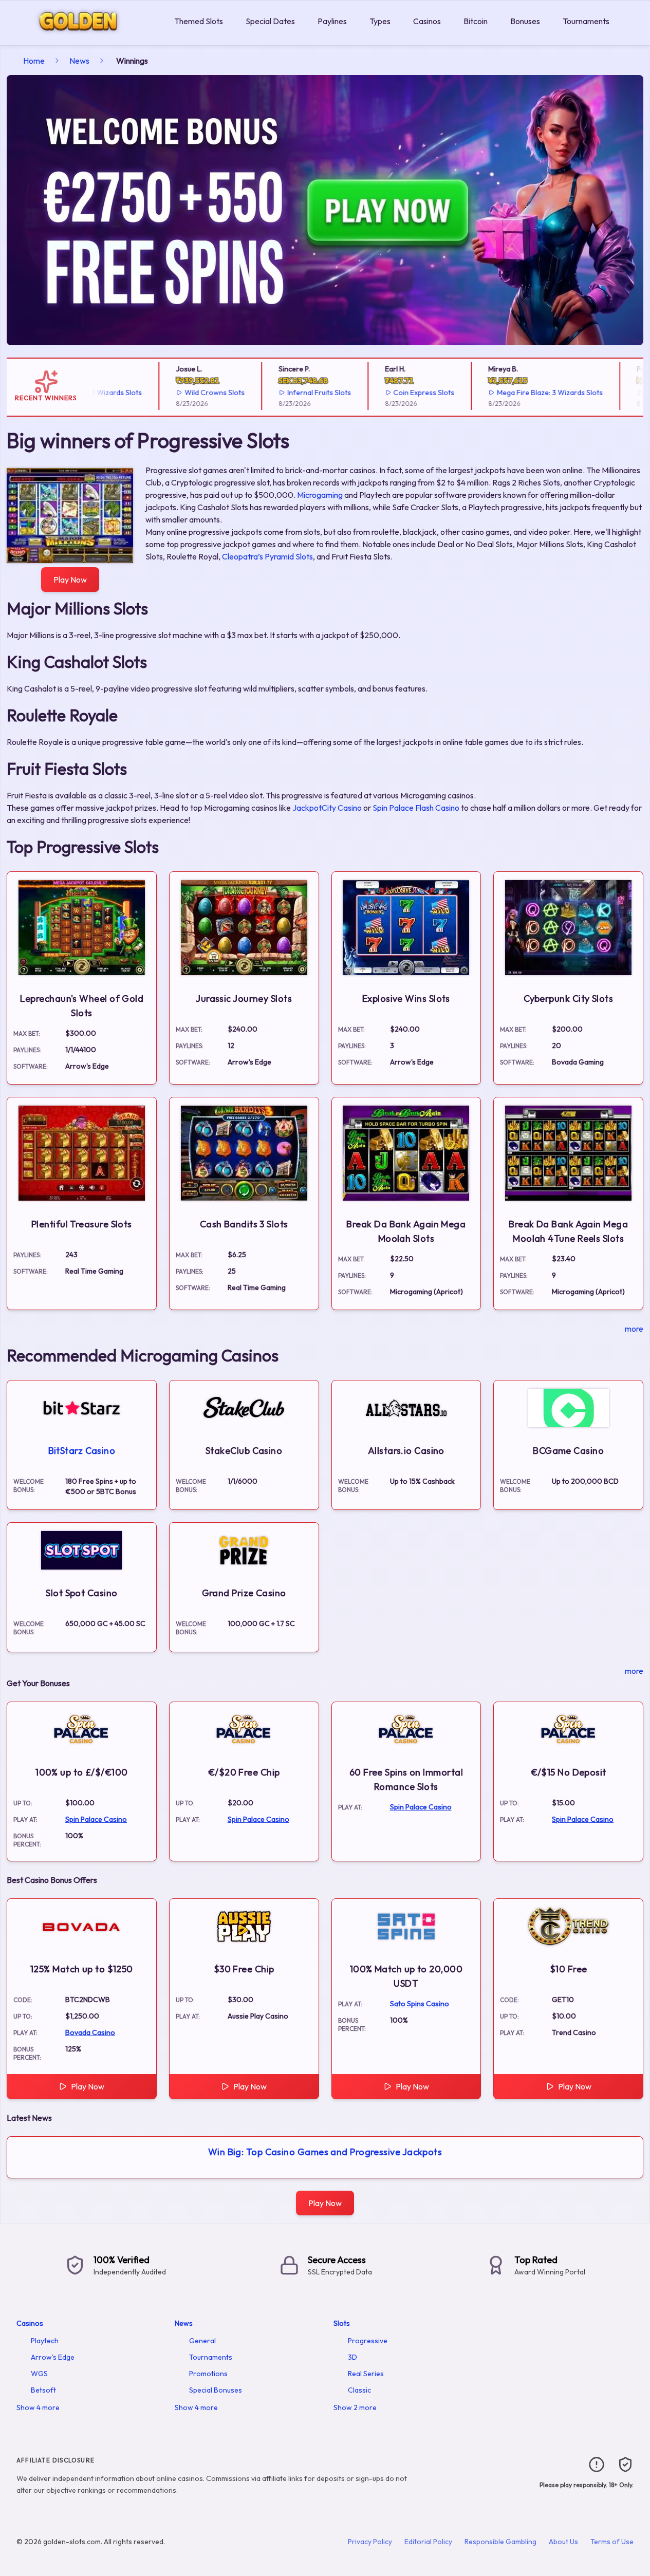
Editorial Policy (428, 2542)
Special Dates (270, 21)
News (79, 61)
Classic (359, 2390)
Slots (342, 2323)
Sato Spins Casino (420, 2004)
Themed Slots (199, 21)
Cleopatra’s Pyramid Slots (267, 556)
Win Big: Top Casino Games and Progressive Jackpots (325, 2152)
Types (380, 21)
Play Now (70, 580)
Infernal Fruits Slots (290, 393)
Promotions (208, 2374)
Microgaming (320, 495)
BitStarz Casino (82, 1451)
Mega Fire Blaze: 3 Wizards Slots (522, 393)
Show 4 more (38, 2407)
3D (352, 2357)
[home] (85, 38)
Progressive (368, 2341)
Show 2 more (355, 2407)
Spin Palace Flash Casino (416, 808)
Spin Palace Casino (96, 1819)
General (202, 2341)
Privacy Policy (370, 2542)
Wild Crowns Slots (186, 393)
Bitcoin (476, 21)
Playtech (45, 2341)
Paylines (332, 21)
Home (34, 61)
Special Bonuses (216, 2390)
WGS (39, 2374)
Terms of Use (612, 2542)
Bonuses (525, 21)
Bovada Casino (90, 2032)
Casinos (427, 21)
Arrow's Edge (53, 2357)
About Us (563, 2542)
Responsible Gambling (500, 2542)
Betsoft (43, 2390)
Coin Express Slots (395, 393)
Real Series (366, 2374)
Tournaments (586, 21)
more (634, 1329)
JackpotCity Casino (327, 808)
